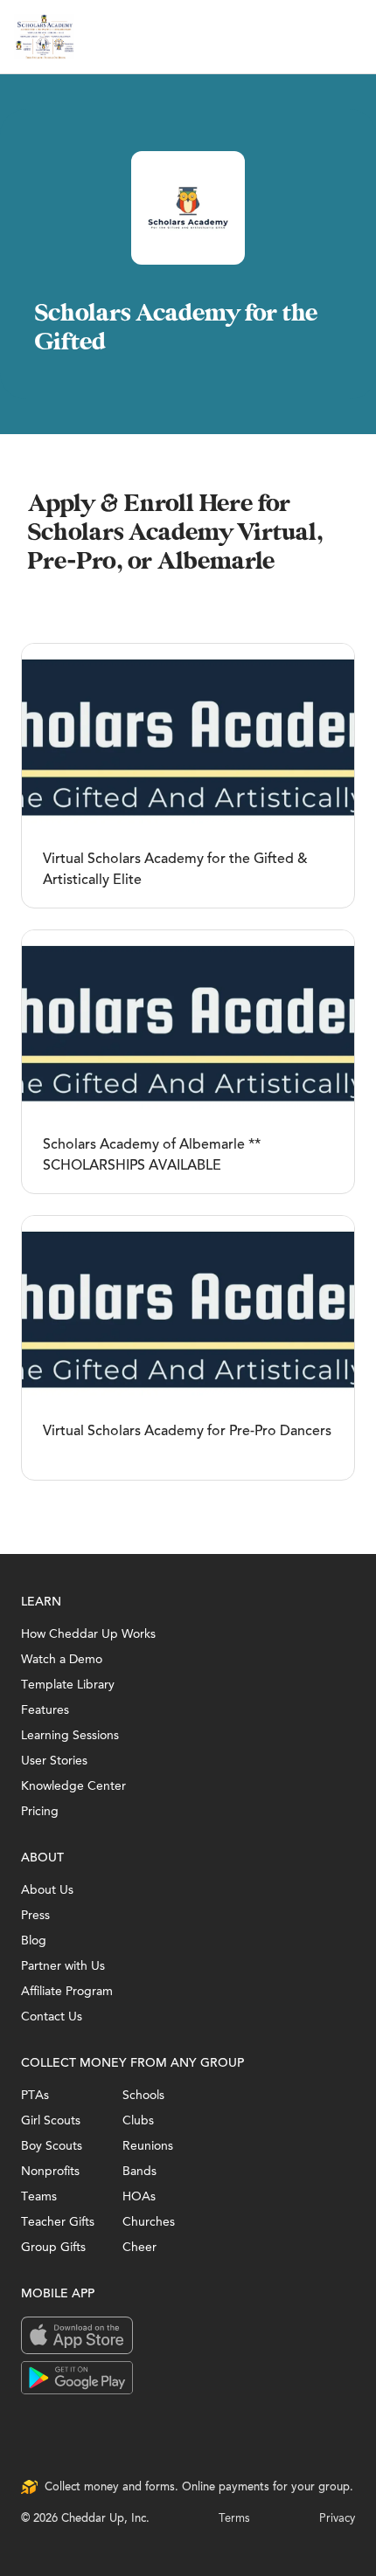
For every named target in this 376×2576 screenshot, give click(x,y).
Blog (34, 1941)
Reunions (148, 2146)
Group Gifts (53, 2247)
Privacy (337, 2518)
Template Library (68, 1685)
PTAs (35, 2095)
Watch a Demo (62, 1659)
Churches (149, 2222)
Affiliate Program (67, 1991)
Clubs (138, 2120)
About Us (47, 1890)
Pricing (40, 1811)
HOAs (139, 2196)
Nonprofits (50, 2171)
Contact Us (52, 2017)
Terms (234, 2518)
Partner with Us (63, 1966)
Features (45, 1710)
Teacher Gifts (58, 2222)
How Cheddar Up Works (88, 1634)
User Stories (54, 1761)
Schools (143, 2095)
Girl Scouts (51, 2120)
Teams (39, 2196)
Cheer (139, 2247)
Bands (139, 2171)
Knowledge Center (73, 1786)
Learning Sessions (70, 1735)
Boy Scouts (52, 2146)
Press (35, 1915)
